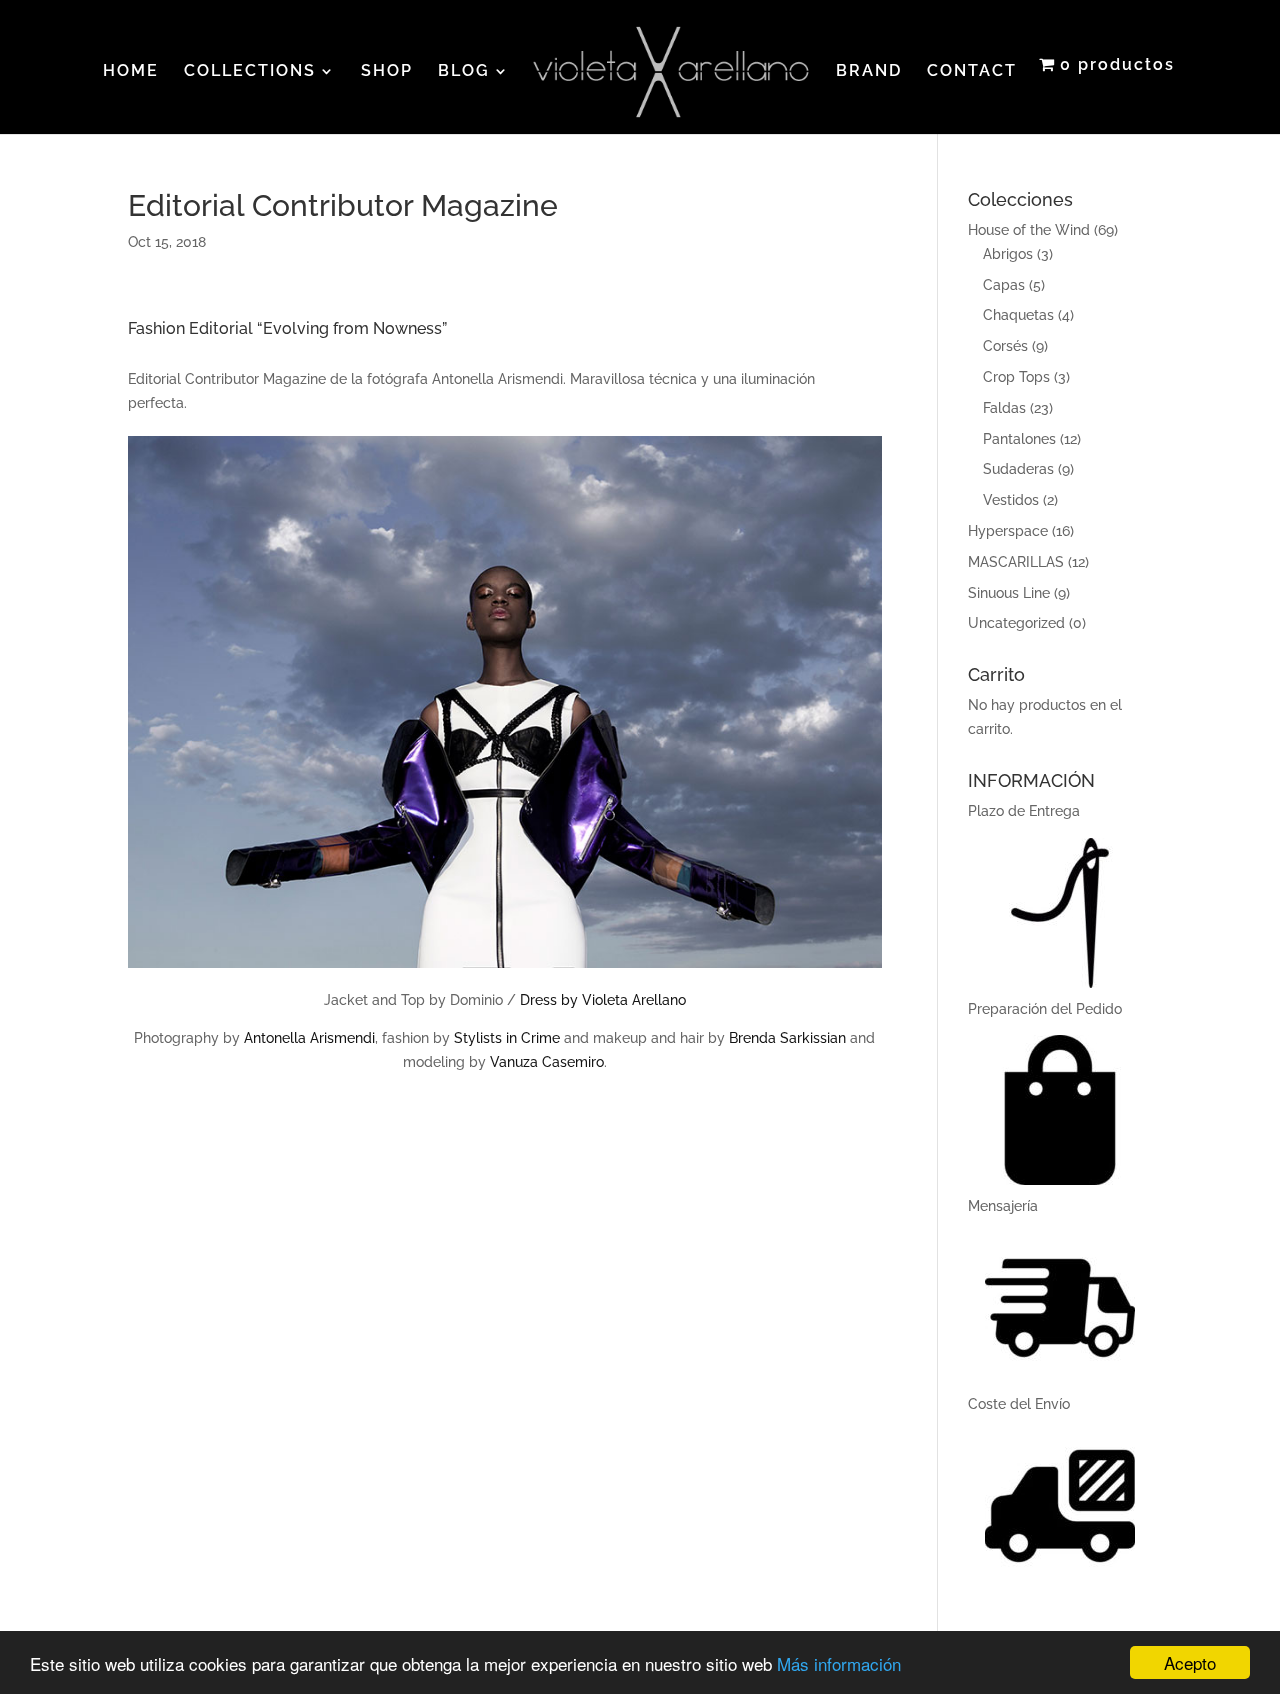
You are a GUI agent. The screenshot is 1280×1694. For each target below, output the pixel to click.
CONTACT (972, 72)
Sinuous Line (1009, 593)
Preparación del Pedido (1045, 1009)
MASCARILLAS (1016, 562)
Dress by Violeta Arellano (603, 1000)
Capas (1004, 285)
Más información (839, 1663)
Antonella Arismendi (309, 1038)
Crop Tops (1016, 377)
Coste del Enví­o (1019, 1404)
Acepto (1190, 1662)
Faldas (1004, 408)
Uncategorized (1016, 623)
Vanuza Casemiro (547, 1062)
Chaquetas (1018, 315)
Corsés (1005, 346)
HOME (131, 72)
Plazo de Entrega (1024, 811)
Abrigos (1008, 254)
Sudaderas (1018, 469)
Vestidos (1011, 500)
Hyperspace (1008, 531)
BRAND (869, 72)
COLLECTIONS (250, 72)
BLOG (464, 72)
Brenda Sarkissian (787, 1038)
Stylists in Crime (507, 1038)
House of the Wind (1029, 230)
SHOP (387, 72)
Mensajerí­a (1003, 1206)
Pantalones (1019, 439)
